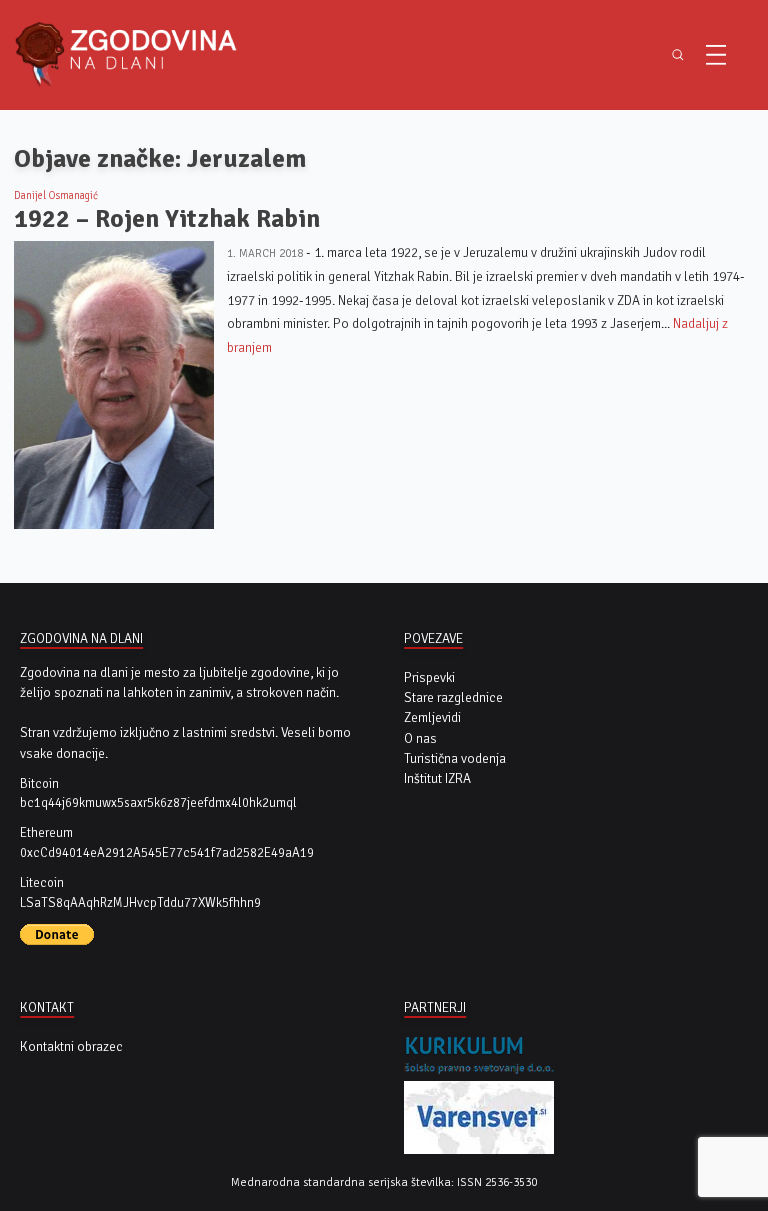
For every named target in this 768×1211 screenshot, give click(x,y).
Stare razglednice (453, 697)
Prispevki (429, 677)
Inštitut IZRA (437, 778)
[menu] (716, 55)
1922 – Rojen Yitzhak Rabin (167, 218)
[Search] (677, 55)
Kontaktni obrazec (71, 1046)
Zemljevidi (432, 717)
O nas (420, 738)
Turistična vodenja (455, 758)
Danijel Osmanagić (56, 195)
